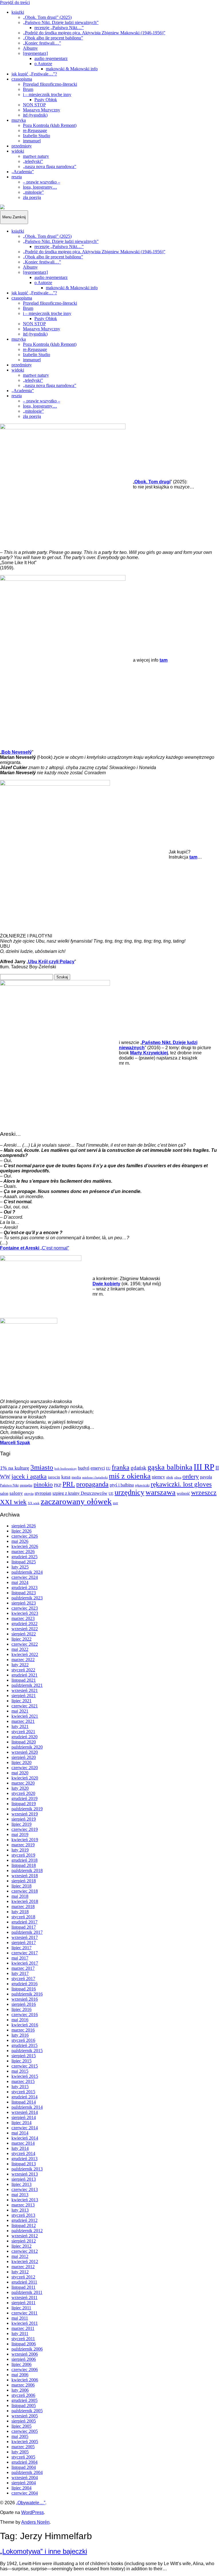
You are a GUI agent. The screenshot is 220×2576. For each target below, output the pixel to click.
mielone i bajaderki (95, 1477)
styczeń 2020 (23, 1793)
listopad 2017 (24, 1927)
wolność (183, 1493)
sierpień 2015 (24, 2056)
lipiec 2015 (21, 2061)
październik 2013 (27, 2169)
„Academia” (23, 172)
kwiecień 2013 (25, 2200)
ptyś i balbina (122, 1485)
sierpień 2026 (24, 1526)
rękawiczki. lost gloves (181, 1484)
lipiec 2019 (21, 1824)
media (76, 1477)
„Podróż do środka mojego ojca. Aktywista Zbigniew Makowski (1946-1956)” (94, 33)
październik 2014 (27, 2107)
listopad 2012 (24, 2225)
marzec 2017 (23, 1968)
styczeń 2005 (23, 2457)
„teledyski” (33, 161)
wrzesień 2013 (25, 2174)
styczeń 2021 (23, 1732)
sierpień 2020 (24, 1757)
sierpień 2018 (24, 1881)
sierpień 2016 (24, 2004)
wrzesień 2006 (25, 2354)
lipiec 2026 (21, 1531)
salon (4, 1493)
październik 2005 (27, 2411)
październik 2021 (27, 1685)
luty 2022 (20, 1665)
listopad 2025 (24, 1562)
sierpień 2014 (24, 2117)
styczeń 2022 (23, 1670)
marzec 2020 (23, 1783)
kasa (66, 1477)
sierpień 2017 (24, 1943)
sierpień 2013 (24, 2179)
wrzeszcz (204, 1492)
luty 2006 (20, 2390)
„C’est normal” (35, 1248)
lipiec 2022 (21, 1639)
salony (16, 1493)
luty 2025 (20, 1567)
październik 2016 (27, 1994)
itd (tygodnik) (35, 115)
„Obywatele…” (31, 2503)
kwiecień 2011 (25, 2323)
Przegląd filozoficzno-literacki (50, 84)
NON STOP (34, 105)
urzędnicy (129, 1492)
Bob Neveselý (17, 752)
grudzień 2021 (24, 1675)
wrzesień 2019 (25, 1814)
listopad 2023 (24, 1593)
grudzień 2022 (24, 1624)
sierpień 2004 (24, 2483)
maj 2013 (20, 2195)
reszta (17, 177)
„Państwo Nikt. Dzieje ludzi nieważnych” (61, 22)
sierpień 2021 (24, 1696)
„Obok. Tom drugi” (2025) (47, 17)
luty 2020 (20, 1788)
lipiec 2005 (21, 2426)
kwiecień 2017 (25, 1963)
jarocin (54, 1477)
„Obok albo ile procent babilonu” (53, 38)
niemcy (158, 1477)
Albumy (30, 48)
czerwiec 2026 (25, 1536)
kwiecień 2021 (25, 1716)
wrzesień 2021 (25, 1690)
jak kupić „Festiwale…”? (34, 74)
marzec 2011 (23, 2328)
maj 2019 (20, 1834)
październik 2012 (27, 2231)
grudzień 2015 (24, 2045)
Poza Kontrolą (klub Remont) (50, 125)
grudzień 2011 (24, 2282)
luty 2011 (20, 2333)
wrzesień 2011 (24, 2297)
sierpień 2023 (24, 1603)
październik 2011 (27, 2292)
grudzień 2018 (24, 1860)
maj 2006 (20, 2375)
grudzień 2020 (24, 1737)
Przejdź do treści (15, 2)
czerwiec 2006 (25, 2370)
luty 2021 (20, 1726)
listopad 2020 (24, 1742)
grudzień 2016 (24, 1984)
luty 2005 (20, 2452)
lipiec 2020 (21, 1762)
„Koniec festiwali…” (42, 43)
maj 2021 (20, 1711)
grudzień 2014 (24, 2097)
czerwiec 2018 (25, 1891)
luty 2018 (20, 1912)
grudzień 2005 (24, 2400)
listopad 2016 (24, 1989)
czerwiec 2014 (25, 2128)
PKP (58, 1485)
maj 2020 (20, 1773)
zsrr (115, 1503)
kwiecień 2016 (25, 2025)
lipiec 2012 (21, 2246)
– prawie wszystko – (42, 182)
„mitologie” (33, 192)
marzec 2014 (23, 2143)
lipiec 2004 (21, 2488)
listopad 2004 (24, 2467)
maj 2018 (20, 1896)
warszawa (161, 1492)
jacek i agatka (29, 1476)
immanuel (32, 141)
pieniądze (26, 1485)
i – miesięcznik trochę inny (47, 94)
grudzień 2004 (24, 2462)
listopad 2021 (24, 1680)
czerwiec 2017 (25, 1953)
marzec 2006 (23, 2385)
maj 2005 (20, 2436)
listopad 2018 (24, 1865)
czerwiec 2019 (25, 1829)
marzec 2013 (23, 2205)
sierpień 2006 (24, 2359)
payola (206, 1477)
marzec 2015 (23, 2081)
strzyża (29, 1494)
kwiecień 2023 (25, 1613)
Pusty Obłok (46, 100)
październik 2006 (27, 2349)
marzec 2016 (23, 2030)
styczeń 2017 (23, 1979)
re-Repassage (35, 130)
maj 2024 (20, 1582)
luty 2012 (20, 2272)
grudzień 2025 (24, 1557)
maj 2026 (20, 1541)
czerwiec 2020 (25, 1768)
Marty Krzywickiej (149, 1053)
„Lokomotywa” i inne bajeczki (44, 2551)
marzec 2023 (23, 1618)
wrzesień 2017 (25, 1937)
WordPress (33, 2512)
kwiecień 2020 (25, 1778)
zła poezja (32, 197)
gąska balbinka (170, 1467)
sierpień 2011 (23, 2303)
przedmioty (22, 146)
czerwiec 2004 (25, 2493)
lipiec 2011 (21, 2308)
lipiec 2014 (21, 2123)
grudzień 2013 (24, 2159)
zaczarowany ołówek (76, 1501)
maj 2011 (20, 2318)
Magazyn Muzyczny (42, 110)
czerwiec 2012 (25, 2251)
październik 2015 (27, 2051)
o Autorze (43, 64)
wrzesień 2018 (25, 1876)
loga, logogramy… (40, 187)
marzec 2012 (23, 2267)
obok (170, 1477)
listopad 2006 (24, 2344)
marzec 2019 (23, 1845)
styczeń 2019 (23, 1855)
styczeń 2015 (23, 2092)
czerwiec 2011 (24, 2313)
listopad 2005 (24, 2406)
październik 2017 (27, 1932)
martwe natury (36, 156)
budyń (84, 1468)
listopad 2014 (24, 2102)
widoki (18, 151)
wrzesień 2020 (25, 1752)
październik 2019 (27, 1809)
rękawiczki (142, 1485)
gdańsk (139, 1468)
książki (18, 12)
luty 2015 (20, 2087)
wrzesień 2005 (25, 2416)
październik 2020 (27, 1747)
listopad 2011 (23, 2287)
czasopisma (22, 79)
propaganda (92, 1484)
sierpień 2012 (24, 2241)
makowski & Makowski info (72, 69)
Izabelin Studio (37, 136)
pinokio (43, 1484)
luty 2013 (20, 2210)
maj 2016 (20, 2020)
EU (108, 1468)
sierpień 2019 (24, 1819)
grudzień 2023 (24, 1588)
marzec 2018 (23, 1906)
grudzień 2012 (24, 2220)
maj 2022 (20, 1649)
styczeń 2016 (23, 2040)
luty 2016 (20, 2035)
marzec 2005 (23, 2447)
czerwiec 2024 (25, 1577)
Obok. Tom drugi (152, 482)
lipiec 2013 (21, 2184)
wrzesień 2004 (25, 2478)
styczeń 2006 (23, 2395)
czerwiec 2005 (25, 2431)
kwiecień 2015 (25, 2076)
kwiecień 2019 (25, 1840)
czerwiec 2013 (25, 2189)
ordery (191, 1476)
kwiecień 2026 (25, 1546)
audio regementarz (51, 58)
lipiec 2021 (21, 1701)
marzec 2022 (23, 1660)
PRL (69, 1484)
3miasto (42, 1467)
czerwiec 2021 (25, 1706)
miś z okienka (130, 1476)
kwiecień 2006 (25, 2380)
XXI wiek (13, 1502)
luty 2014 (20, 2148)
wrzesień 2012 (25, 2236)
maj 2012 (20, 2256)
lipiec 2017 (21, 1948)
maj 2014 (20, 2133)
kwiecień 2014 (25, 2138)
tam (193, 857)
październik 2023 (27, 1598)
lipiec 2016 (21, 2009)
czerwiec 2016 (25, 2015)
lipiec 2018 (21, 1886)
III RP (204, 1467)
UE (111, 1494)
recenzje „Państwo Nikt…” (59, 28)
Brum (28, 89)
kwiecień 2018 (25, 1901)
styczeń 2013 (23, 2215)
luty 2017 (20, 1973)
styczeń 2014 (23, 2153)
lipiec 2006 (21, 2364)
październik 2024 (27, 1572)
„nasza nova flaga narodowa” (50, 166)
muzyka (19, 120)
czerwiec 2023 (25, 1608)
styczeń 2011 (23, 2339)
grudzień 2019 (24, 1798)
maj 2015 (20, 2071)
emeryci (98, 1468)
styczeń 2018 (23, 1917)
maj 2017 (20, 1958)
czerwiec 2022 (25, 1644)
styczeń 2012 (23, 2277)
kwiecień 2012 (25, 2261)
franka (121, 1467)
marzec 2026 (23, 1552)
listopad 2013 (24, 2164)
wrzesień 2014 (25, 2112)
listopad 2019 (24, 1804)
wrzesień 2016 (25, 1999)
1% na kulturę (15, 1468)
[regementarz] (35, 53)
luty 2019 (20, 1850)
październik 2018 (27, 1870)
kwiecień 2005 (25, 2442)
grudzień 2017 (24, 1922)
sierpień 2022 (24, 1634)
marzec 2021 (23, 1721)
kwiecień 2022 (25, 1654)
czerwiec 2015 (25, 2066)
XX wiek (34, 1503)
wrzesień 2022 (25, 1629)
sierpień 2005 (24, 2421)
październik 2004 (27, 2472)
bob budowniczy (66, 1468)
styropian (43, 1493)
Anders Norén (35, 2522)
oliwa (178, 1477)
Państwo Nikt (9, 1485)
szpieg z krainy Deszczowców (80, 1493)
